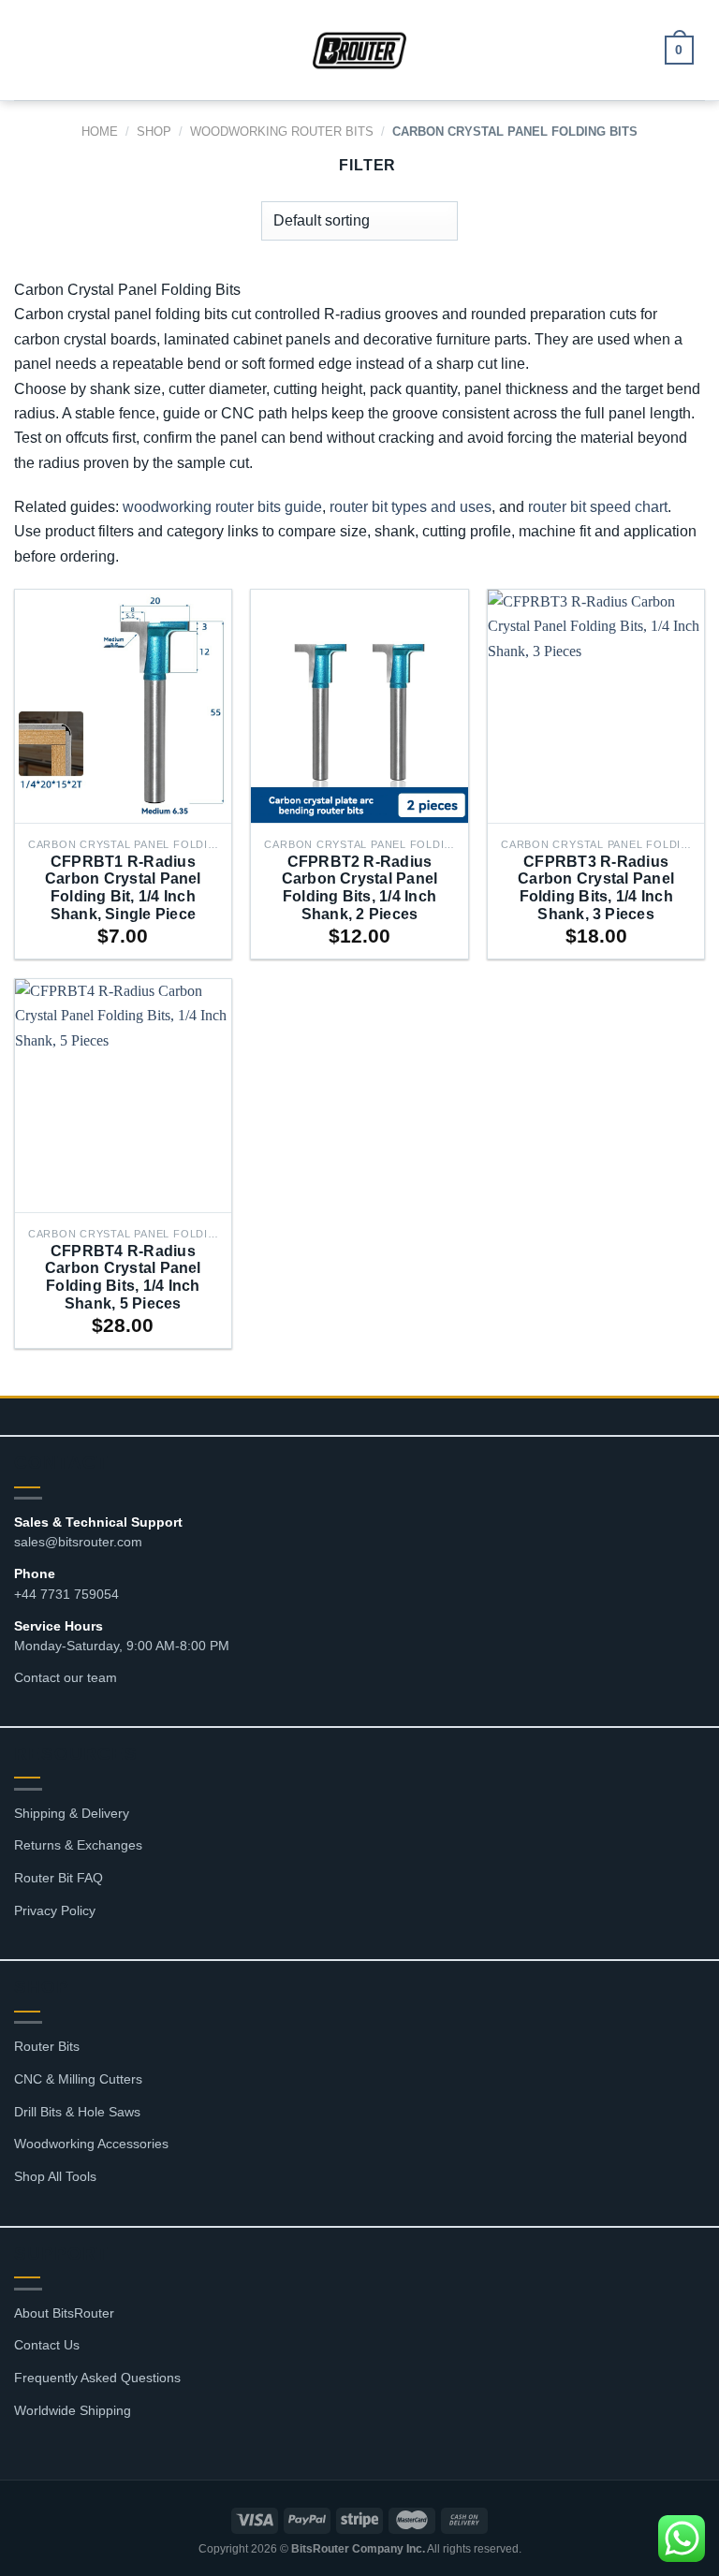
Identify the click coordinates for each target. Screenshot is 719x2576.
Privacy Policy (55, 1910)
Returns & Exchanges (78, 1845)
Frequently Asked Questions (97, 2378)
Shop (154, 132)
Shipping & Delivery (72, 1813)
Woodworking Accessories (91, 2144)
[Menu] (38, 50)
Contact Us (47, 2345)
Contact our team (66, 1677)
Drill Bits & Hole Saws (77, 2112)
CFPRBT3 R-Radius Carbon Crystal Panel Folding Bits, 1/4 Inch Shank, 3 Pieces (596, 888)
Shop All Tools (55, 2176)
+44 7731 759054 (66, 1594)
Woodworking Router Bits (282, 132)
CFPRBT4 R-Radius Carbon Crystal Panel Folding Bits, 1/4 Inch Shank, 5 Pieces (123, 1277)
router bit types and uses (411, 507)
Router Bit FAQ (59, 1878)
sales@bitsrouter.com (78, 1542)
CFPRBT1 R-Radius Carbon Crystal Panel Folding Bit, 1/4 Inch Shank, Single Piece (123, 888)
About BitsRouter (64, 2313)
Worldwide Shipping (73, 2410)
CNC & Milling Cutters (78, 2079)
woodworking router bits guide (222, 507)
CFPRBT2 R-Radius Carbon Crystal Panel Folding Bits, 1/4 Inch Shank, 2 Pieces (360, 888)
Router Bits (47, 2046)
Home (100, 132)
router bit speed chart (598, 507)
